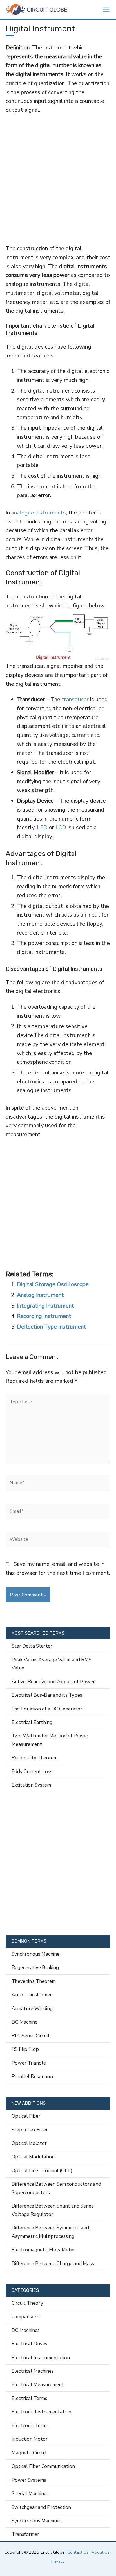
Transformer (25, 2534)
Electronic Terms (30, 2425)
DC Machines (26, 2330)
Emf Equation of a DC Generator (47, 1709)
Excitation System (31, 1785)
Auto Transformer (32, 1995)
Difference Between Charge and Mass (53, 2263)
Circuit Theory (27, 2303)
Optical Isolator (29, 2143)
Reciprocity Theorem (34, 1758)
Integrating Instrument (45, 1306)
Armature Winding (32, 2008)
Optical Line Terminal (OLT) (42, 2170)
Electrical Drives (29, 2344)
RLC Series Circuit (31, 2036)
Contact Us (78, 2552)
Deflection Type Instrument (52, 1327)
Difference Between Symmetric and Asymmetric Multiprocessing (50, 2232)
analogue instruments (39, 513)
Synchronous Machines (37, 2521)
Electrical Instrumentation (41, 2358)
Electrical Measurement (38, 2384)
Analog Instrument (40, 1295)
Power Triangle (29, 2063)
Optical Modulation (33, 2157)
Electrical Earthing (32, 1722)
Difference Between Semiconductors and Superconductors (56, 2188)
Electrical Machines (33, 2371)
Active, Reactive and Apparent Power (53, 1682)
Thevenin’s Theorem (34, 1981)
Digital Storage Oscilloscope (53, 1284)
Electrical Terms (29, 2398)
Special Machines (30, 2493)
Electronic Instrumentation (41, 2412)
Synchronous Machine (35, 1954)
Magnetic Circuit (29, 2453)
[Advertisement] (58, 179)
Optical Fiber (26, 2116)
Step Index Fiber (30, 2130)
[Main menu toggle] (106, 10)
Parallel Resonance (33, 2076)
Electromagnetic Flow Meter (43, 2250)
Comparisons (26, 2317)
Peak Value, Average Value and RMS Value (52, 1664)
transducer (75, 699)
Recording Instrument (44, 1316)
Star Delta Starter (32, 1646)
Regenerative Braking (35, 1967)
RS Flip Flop (25, 2049)
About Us (101, 2552)
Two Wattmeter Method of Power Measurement (50, 1740)
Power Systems (29, 2480)
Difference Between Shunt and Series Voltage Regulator (53, 2210)
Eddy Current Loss (32, 1771)
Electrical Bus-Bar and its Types (47, 1695)
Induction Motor (30, 2439)
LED (42, 827)
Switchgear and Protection (41, 2507)
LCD (62, 827)
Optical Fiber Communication (43, 2466)
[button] (93, 10)
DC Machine (24, 2022)
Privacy (58, 2561)
